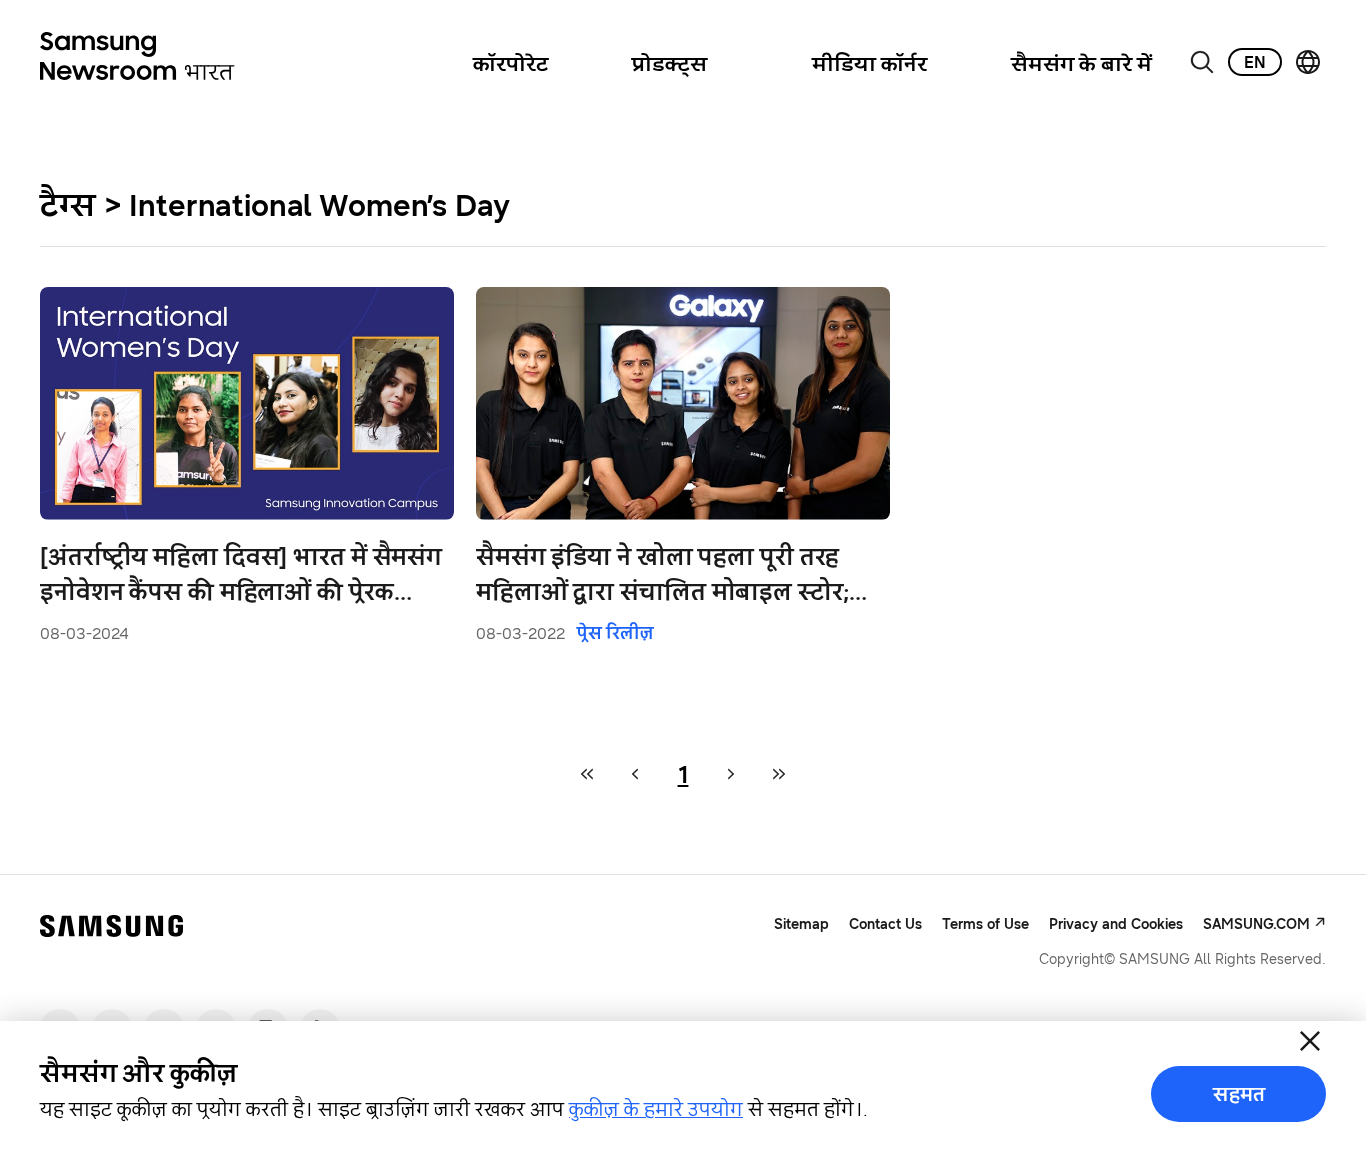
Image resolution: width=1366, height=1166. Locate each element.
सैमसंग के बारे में (1081, 64)
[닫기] (1310, 1041)
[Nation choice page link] (1308, 62)
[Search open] (1202, 62)
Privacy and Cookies (1116, 923)
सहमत (1239, 1094)
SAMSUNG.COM (1256, 923)
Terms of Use (985, 923)
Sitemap (801, 924)
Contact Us (885, 923)
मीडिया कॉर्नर (869, 64)
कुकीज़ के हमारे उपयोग (656, 1109)
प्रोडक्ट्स (669, 64)
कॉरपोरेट (510, 64)
